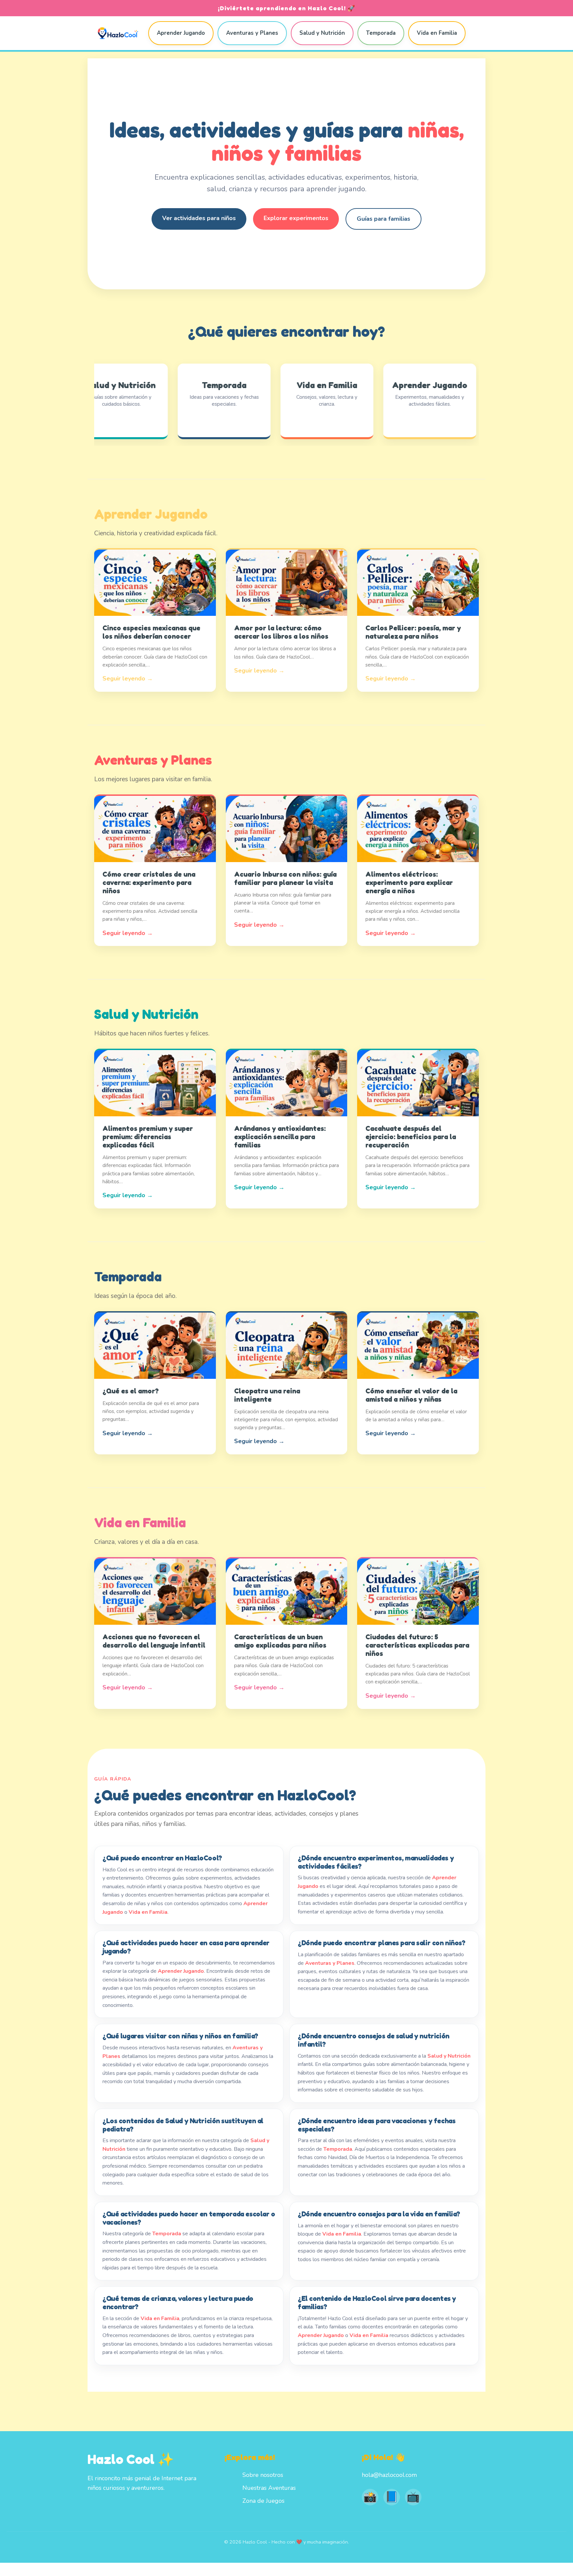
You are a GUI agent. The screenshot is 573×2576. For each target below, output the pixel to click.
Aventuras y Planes (252, 33)
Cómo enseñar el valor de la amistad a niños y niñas (411, 1395)
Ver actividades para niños (199, 218)
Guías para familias (383, 219)
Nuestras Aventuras (269, 2488)
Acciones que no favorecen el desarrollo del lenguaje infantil (154, 1641)
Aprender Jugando (181, 33)
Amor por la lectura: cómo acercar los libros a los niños (281, 632)
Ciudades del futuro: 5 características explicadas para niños (417, 1645)
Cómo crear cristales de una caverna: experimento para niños (149, 882)
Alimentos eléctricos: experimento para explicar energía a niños (409, 882)
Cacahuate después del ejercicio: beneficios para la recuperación (411, 1137)
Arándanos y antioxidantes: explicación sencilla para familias (280, 1137)
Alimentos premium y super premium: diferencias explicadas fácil (148, 1137)
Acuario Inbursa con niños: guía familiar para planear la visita (285, 878)
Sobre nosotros (263, 2475)
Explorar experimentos (296, 218)
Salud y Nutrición (322, 33)
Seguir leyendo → (128, 678)
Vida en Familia (437, 33)
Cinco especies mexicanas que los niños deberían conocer (151, 632)
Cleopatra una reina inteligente (267, 1395)
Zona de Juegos (263, 2501)
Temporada (381, 33)
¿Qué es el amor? (131, 1391)
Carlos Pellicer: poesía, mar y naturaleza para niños (413, 632)
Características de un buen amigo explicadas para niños (280, 1641)
